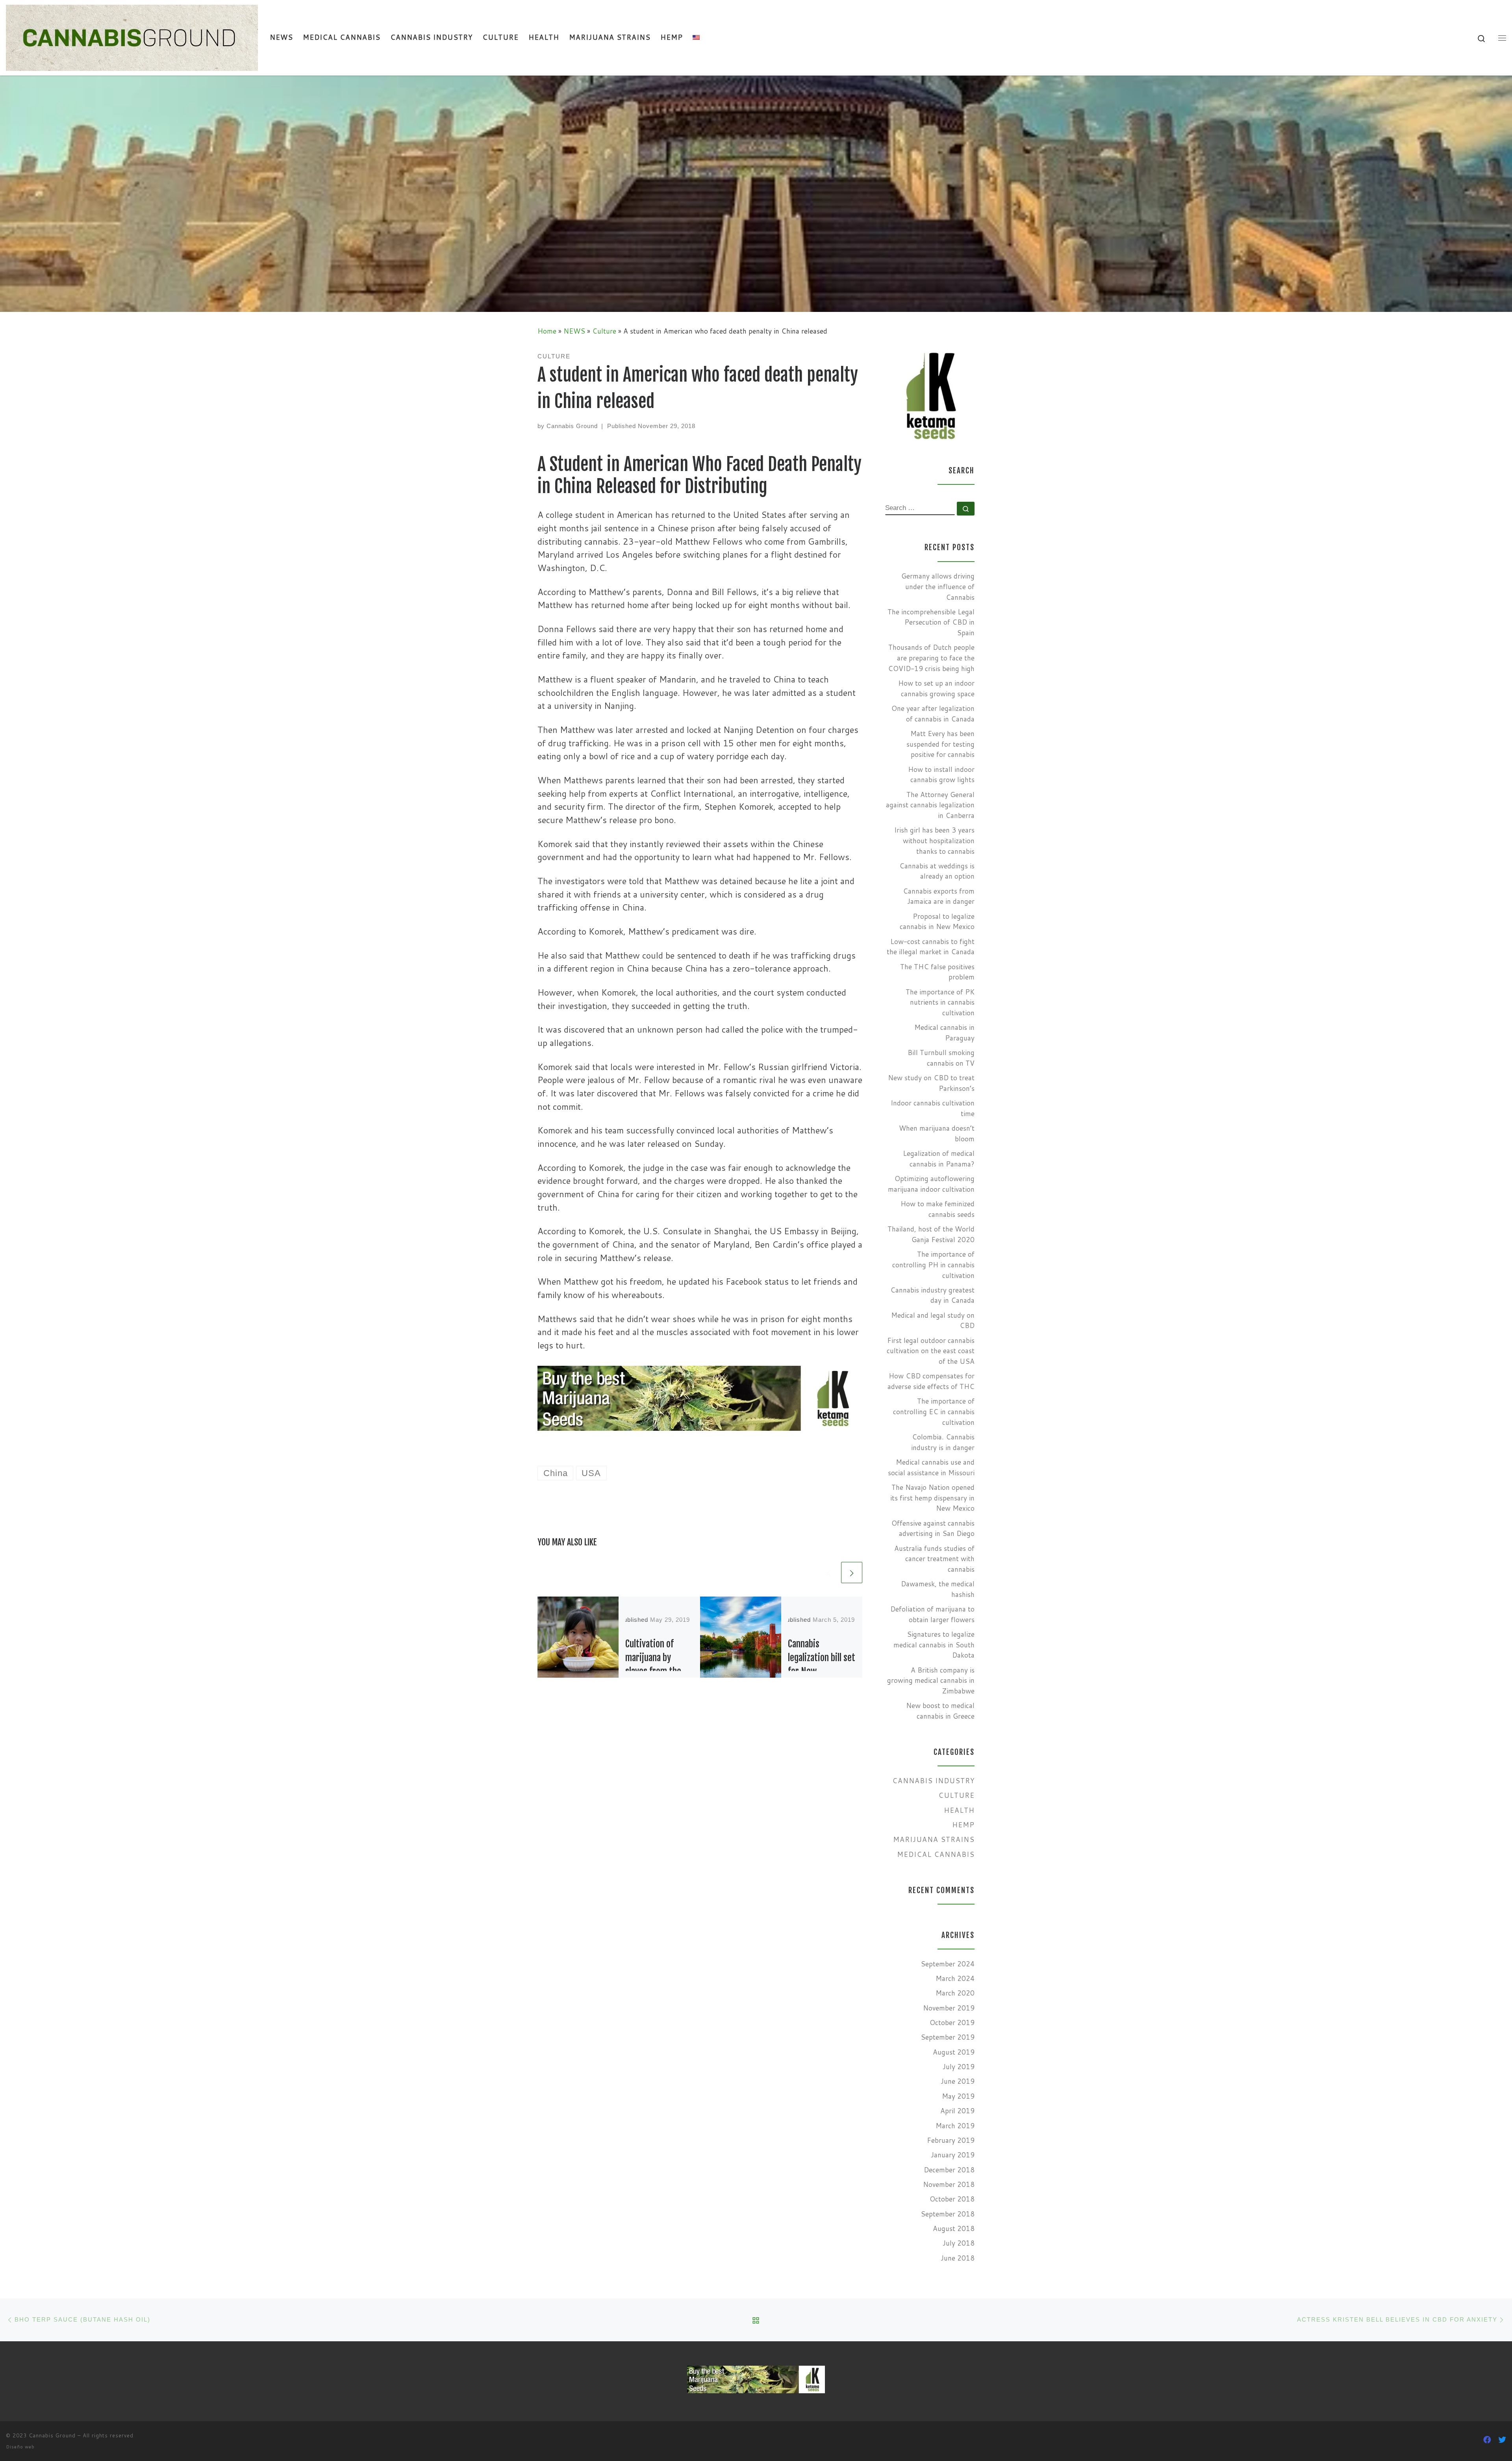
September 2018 (948, 2214)
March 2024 (955, 1978)
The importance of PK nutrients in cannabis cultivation (940, 1002)
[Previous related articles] (828, 1573)
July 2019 (959, 2067)
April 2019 (957, 2111)
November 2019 (949, 2008)
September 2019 (948, 2037)
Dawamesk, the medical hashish (938, 1589)
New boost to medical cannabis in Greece (940, 1711)
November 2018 (949, 2184)
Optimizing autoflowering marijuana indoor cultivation (931, 1184)
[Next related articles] (852, 1573)
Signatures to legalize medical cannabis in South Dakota (934, 1645)
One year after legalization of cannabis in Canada (933, 714)
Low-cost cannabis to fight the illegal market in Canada (931, 947)
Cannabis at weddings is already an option (937, 871)
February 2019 (951, 2140)
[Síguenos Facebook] (1487, 2440)
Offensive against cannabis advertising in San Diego (933, 1528)
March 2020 (955, 1993)
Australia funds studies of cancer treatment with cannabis (934, 1559)
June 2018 (958, 2258)
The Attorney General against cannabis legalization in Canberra (930, 805)
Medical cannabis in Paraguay (944, 1033)
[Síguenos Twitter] (1502, 2440)
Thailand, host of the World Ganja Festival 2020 (931, 1234)
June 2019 (958, 2081)
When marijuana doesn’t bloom (937, 1133)
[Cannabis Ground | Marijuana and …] (132, 37)
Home (547, 331)
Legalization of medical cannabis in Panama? (939, 1159)
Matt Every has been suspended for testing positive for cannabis (940, 744)
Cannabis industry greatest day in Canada (932, 1295)
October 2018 (952, 2199)
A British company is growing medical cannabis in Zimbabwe (931, 1680)
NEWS (574, 331)
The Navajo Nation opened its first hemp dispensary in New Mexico (932, 1498)
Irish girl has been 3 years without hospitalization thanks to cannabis (934, 840)
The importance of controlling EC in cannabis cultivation (934, 1411)
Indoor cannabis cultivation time (933, 1108)
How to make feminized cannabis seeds (938, 1209)
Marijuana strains (934, 1839)
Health (959, 1810)
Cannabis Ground (572, 426)
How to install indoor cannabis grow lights (941, 775)
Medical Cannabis (936, 1854)
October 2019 (952, 2022)
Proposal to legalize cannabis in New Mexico (937, 922)
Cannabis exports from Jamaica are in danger (939, 896)
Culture (604, 331)
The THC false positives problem (937, 972)
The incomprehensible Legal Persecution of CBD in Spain (931, 622)
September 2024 (948, 1964)
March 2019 (955, 2126)
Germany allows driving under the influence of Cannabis (938, 586)
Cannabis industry (933, 1781)
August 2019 (954, 2052)
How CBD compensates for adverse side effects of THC (931, 1381)
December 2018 (949, 2170)
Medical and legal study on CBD (933, 1320)
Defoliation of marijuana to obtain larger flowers (932, 1614)
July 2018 (959, 2243)
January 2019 (953, 2155)
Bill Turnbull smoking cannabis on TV (941, 1058)
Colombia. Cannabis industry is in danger (943, 1442)
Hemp (963, 1825)
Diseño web (20, 2447)
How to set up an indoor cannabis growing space (936, 688)
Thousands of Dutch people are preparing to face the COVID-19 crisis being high (931, 658)
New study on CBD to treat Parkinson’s (931, 1083)
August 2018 (954, 2228)
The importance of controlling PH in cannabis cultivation (933, 1265)
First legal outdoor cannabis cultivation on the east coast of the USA (931, 1351)
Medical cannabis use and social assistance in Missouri (931, 1467)
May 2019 (958, 2096)
